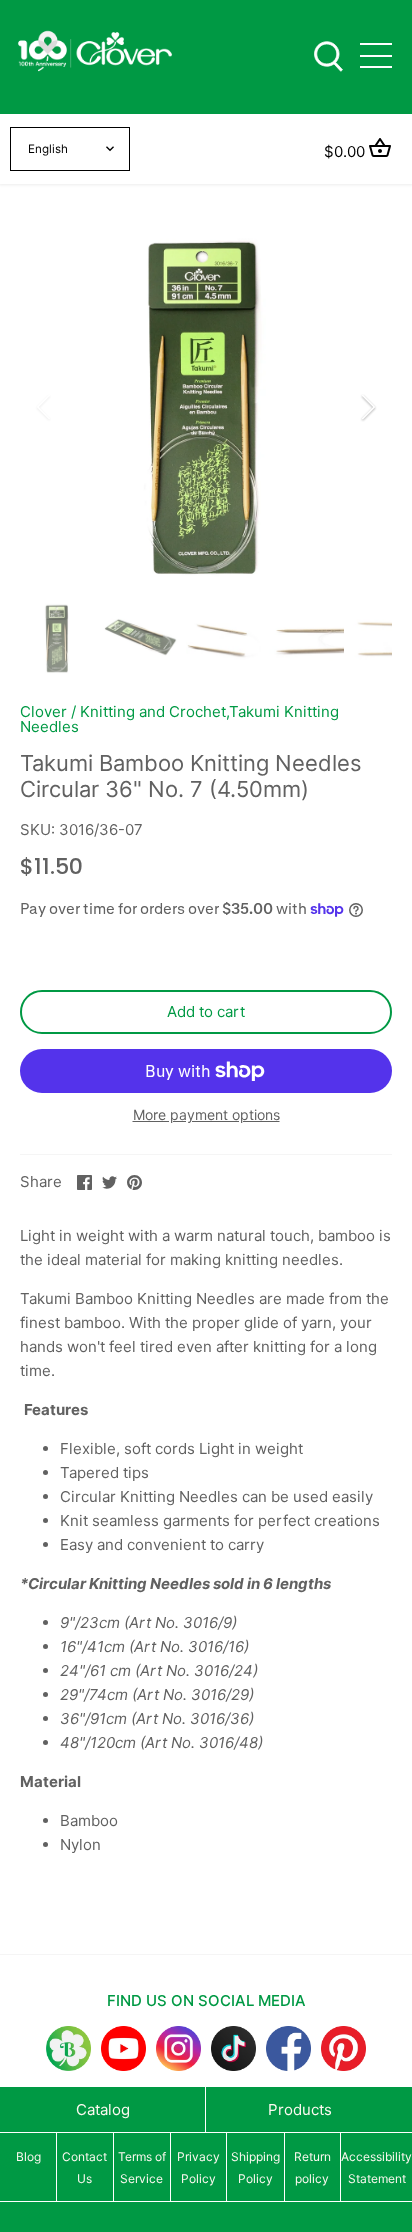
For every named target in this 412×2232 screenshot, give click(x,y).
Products (300, 2109)
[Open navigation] (376, 55)
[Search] (328, 54)
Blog (28, 2156)
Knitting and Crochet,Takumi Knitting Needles (179, 719)
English (48, 149)
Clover (43, 711)
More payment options (206, 1114)
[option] (206, 407)
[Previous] (45, 407)
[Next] (367, 407)
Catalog (103, 2109)
